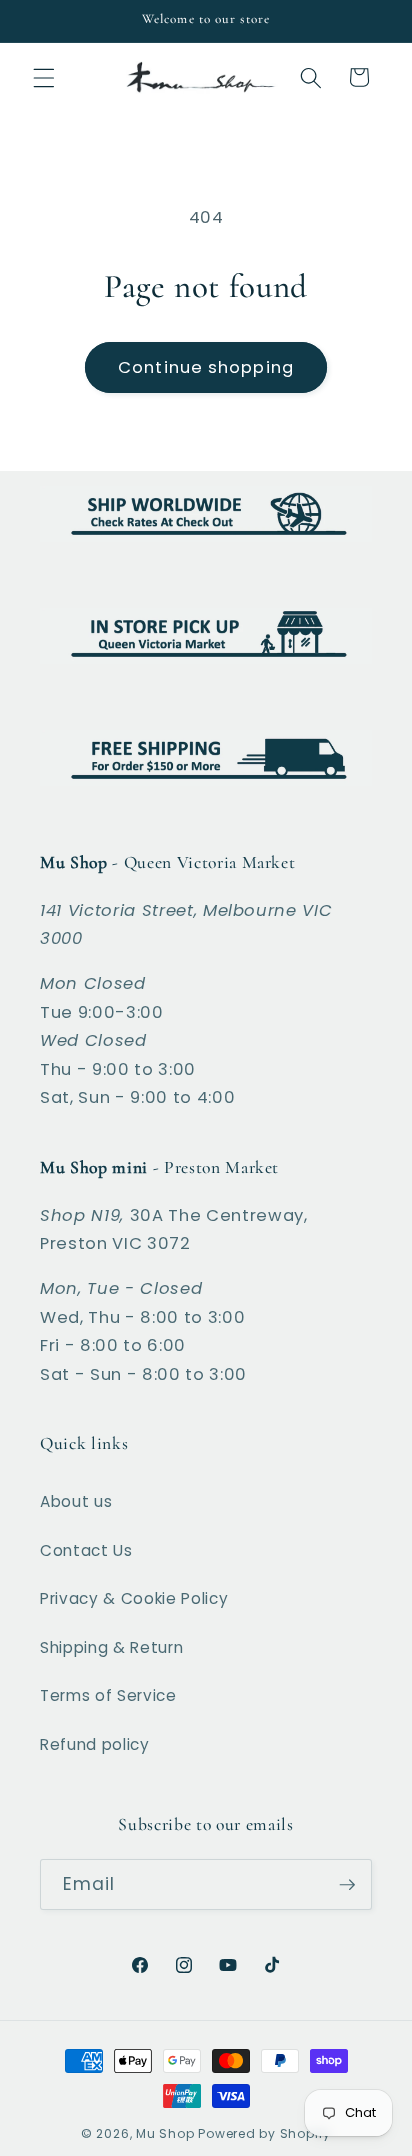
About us (76, 1501)
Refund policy (95, 1744)
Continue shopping (206, 367)
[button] (44, 77)
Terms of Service (108, 1695)
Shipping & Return (111, 1647)
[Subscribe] (347, 1885)
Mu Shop (165, 2133)
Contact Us (86, 1550)
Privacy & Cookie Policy (134, 1598)
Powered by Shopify (264, 2133)
